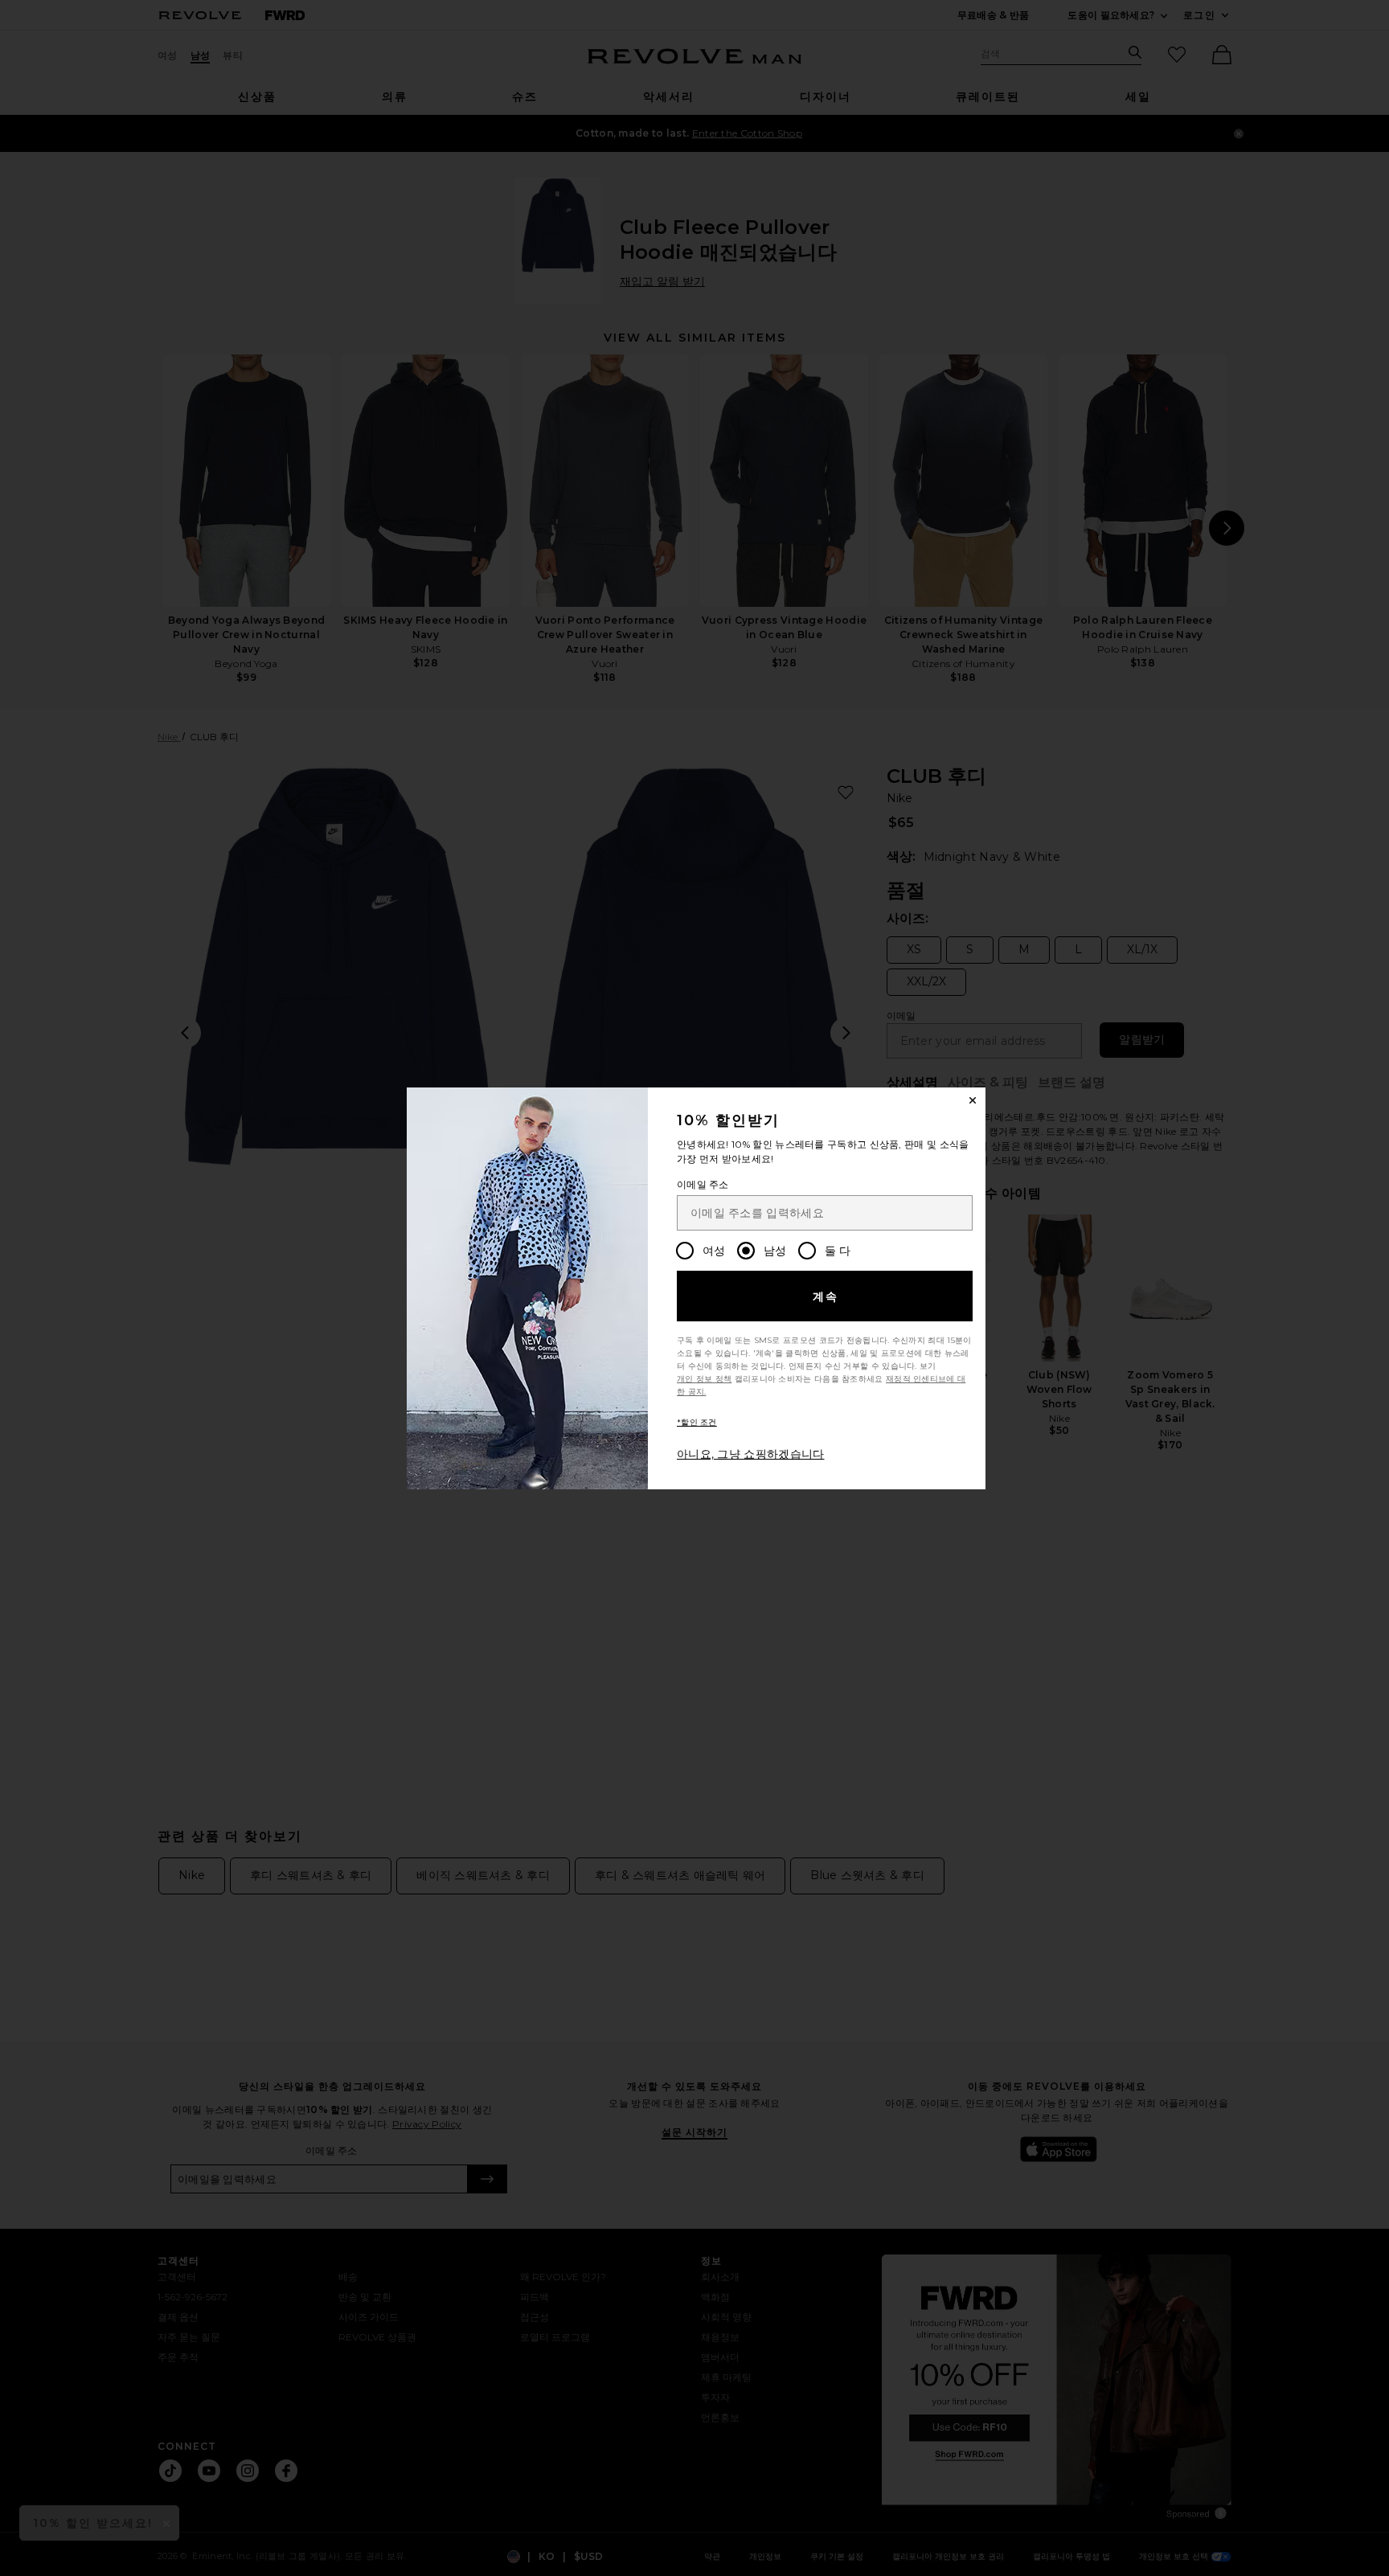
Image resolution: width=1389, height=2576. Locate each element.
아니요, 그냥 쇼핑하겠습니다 (751, 1454)
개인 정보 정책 (704, 1379)
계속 (826, 1296)
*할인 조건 (697, 1422)
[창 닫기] (973, 1100)
